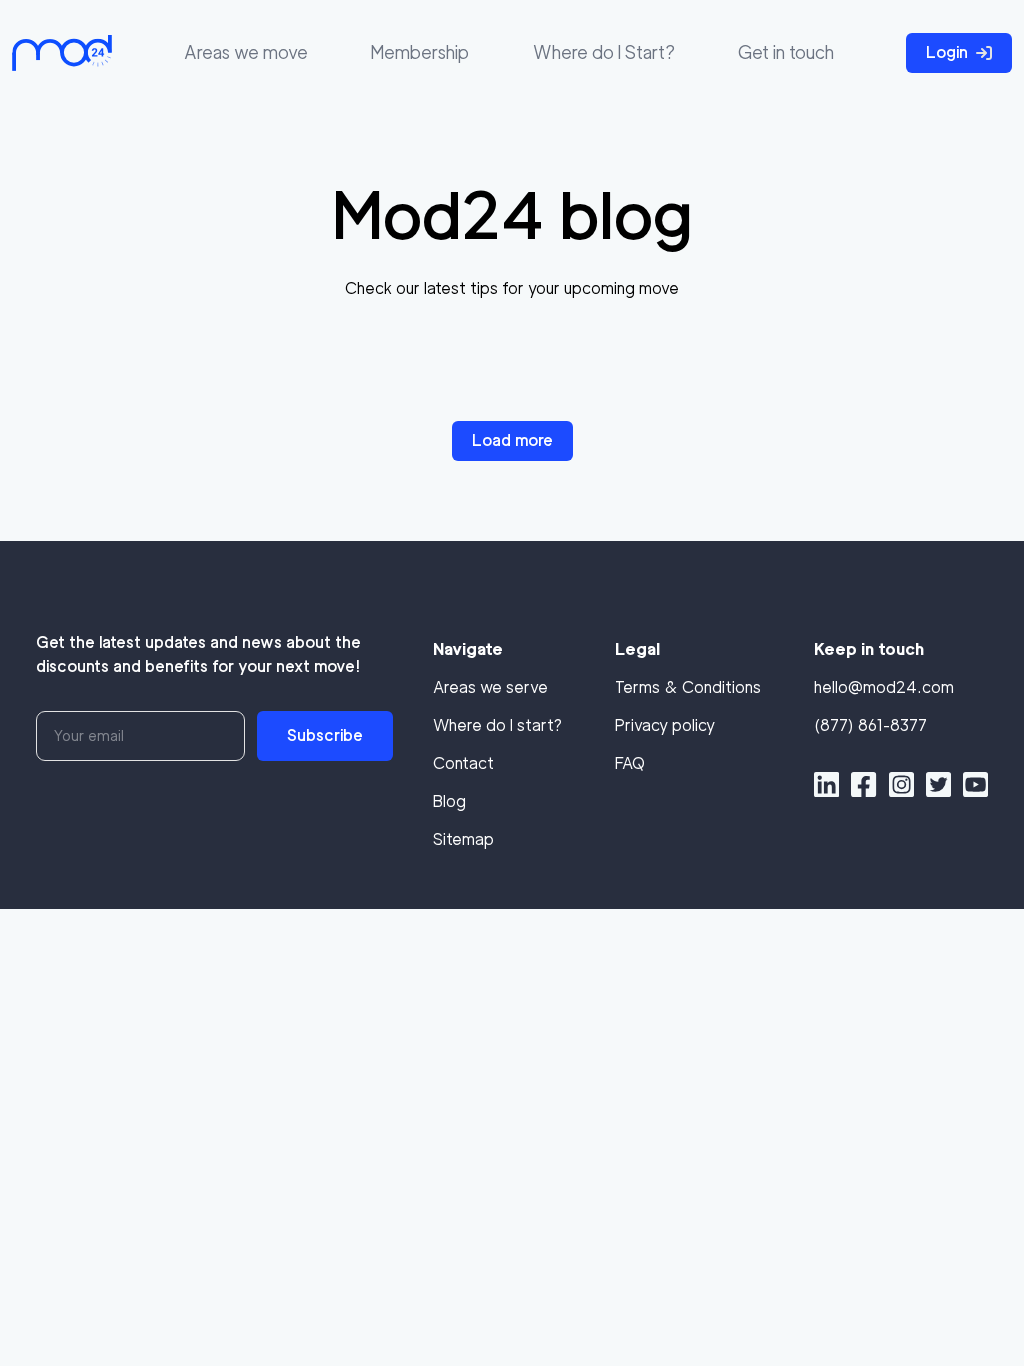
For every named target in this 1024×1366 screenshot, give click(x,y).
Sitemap (463, 839)
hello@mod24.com (884, 687)
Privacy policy (665, 725)
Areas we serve (490, 687)
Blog (449, 801)
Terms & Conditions (688, 687)
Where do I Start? (604, 52)
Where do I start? (497, 725)
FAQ (630, 763)
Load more (512, 440)
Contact (463, 763)
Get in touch (786, 52)
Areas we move (246, 52)
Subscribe (325, 735)
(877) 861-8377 (870, 725)
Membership (420, 52)
